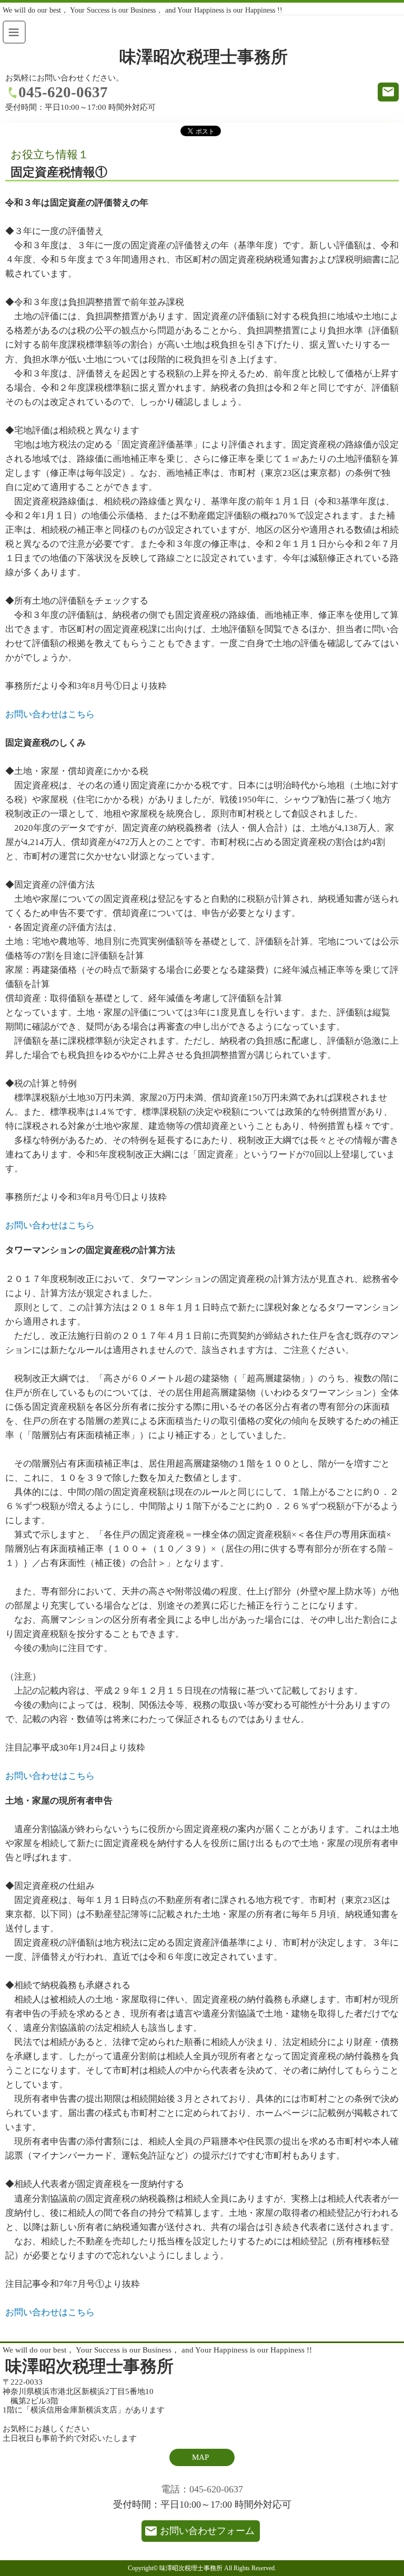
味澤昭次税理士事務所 (204, 57)
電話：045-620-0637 (202, 2489)
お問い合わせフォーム (207, 2531)
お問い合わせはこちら (50, 714)
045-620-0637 (63, 92)
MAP (200, 2457)
